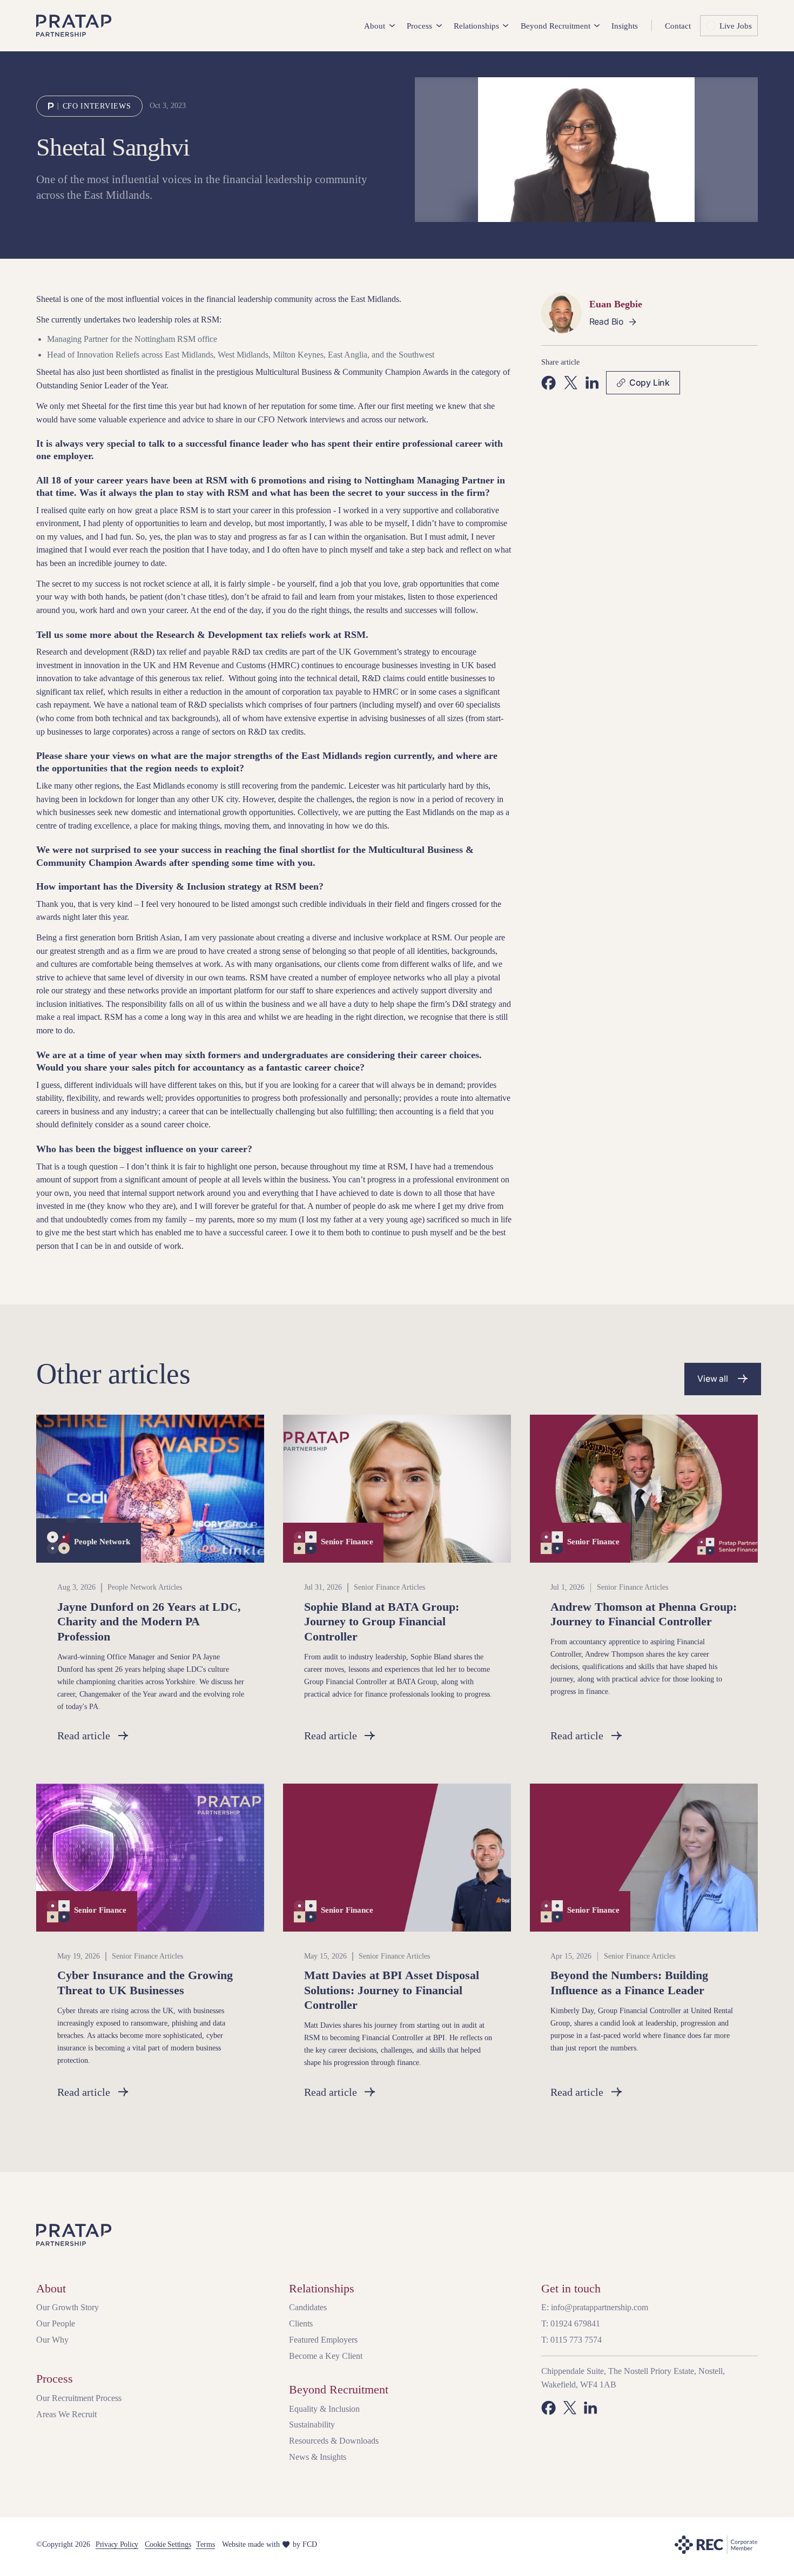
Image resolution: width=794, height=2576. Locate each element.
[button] (379, 26)
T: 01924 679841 (571, 2323)
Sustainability (312, 2424)
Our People (56, 2323)
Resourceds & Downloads (334, 2441)
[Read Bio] (614, 322)
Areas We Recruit (66, 2414)
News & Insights (318, 2457)
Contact (678, 26)
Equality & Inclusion (324, 2409)
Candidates (308, 2307)
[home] (74, 26)
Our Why (52, 2340)
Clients (301, 2323)
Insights (625, 26)
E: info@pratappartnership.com (595, 2307)
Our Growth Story (68, 2307)
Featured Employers (323, 2340)
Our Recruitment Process (79, 2398)
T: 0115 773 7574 (571, 2340)
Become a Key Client (326, 2356)
